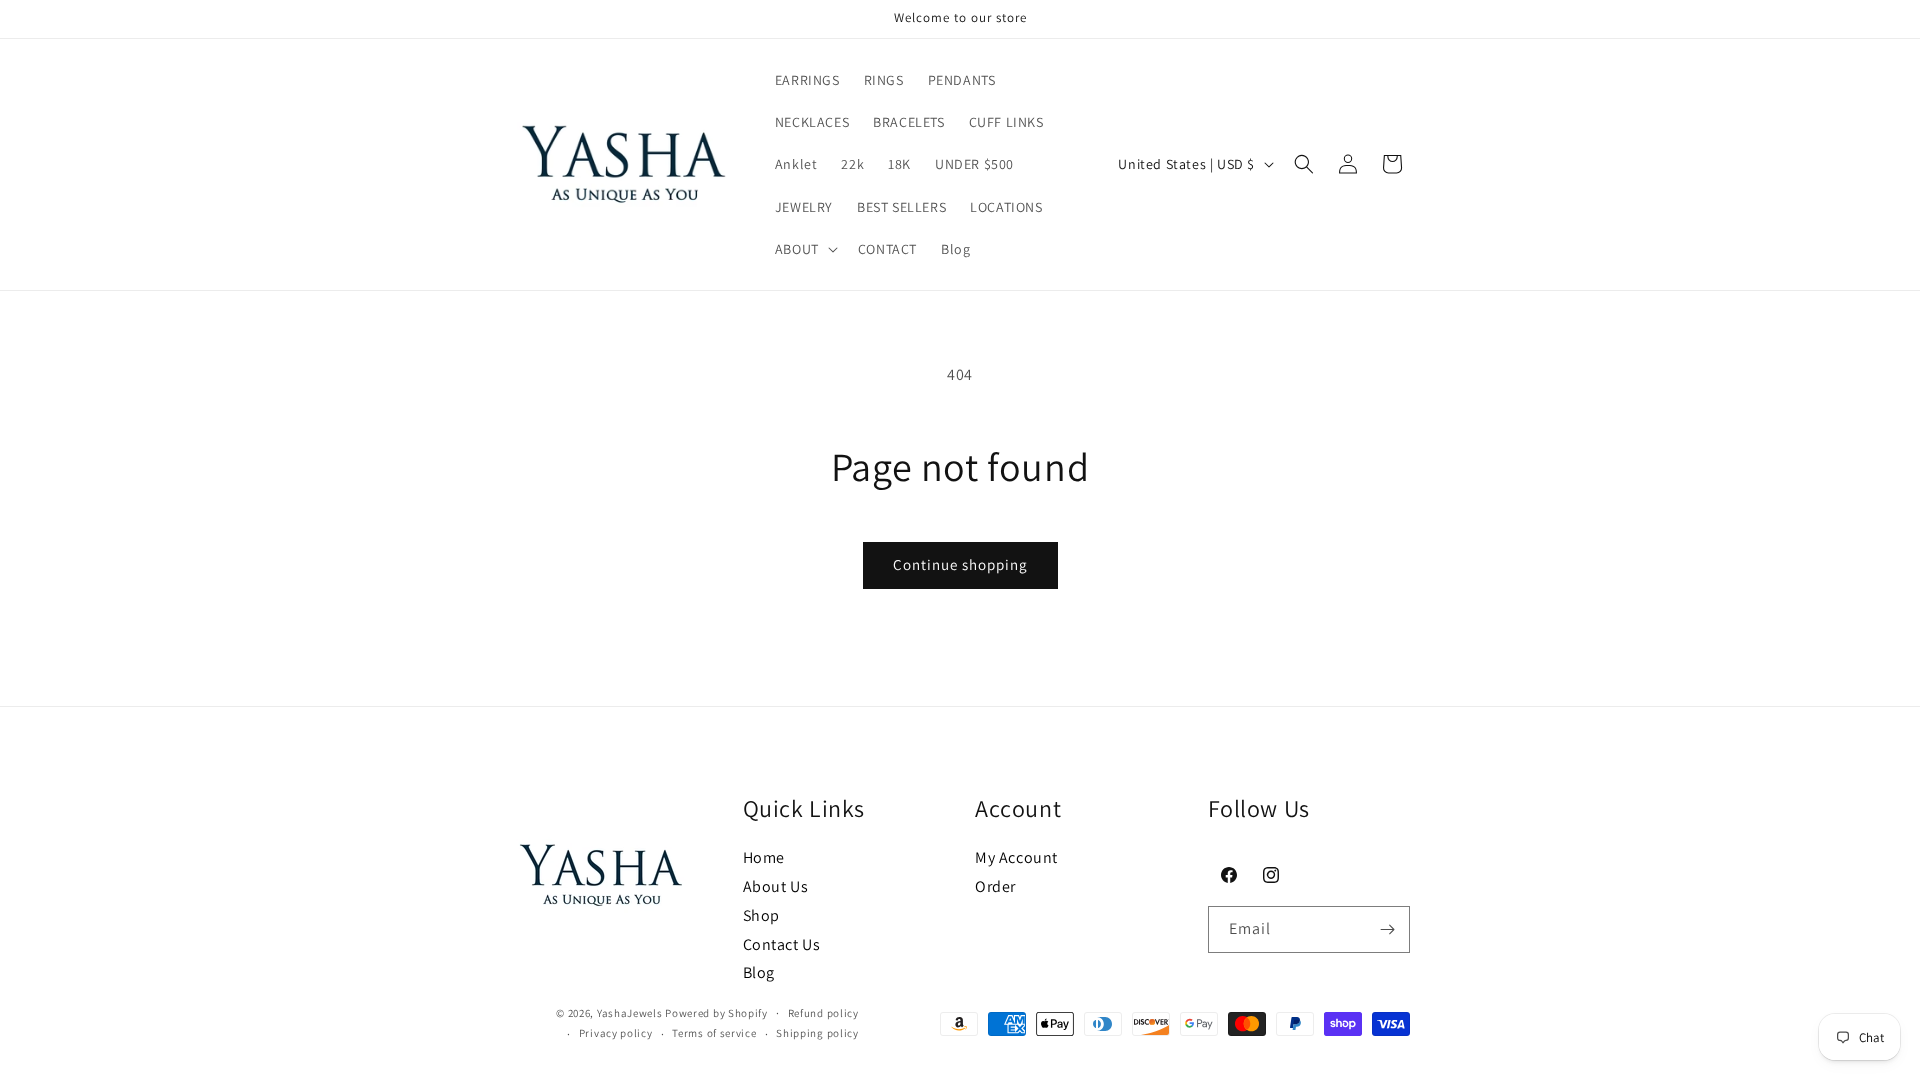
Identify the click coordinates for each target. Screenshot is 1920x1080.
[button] (804, 249)
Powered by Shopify (716, 1013)
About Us (776, 886)
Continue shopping (960, 564)
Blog (759, 972)
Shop (761, 915)
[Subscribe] (1387, 929)
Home (764, 857)
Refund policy (823, 1013)
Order (995, 886)
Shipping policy (817, 1033)
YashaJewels (630, 1013)
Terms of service (714, 1033)
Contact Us (782, 944)
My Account (1016, 857)
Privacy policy (616, 1033)
